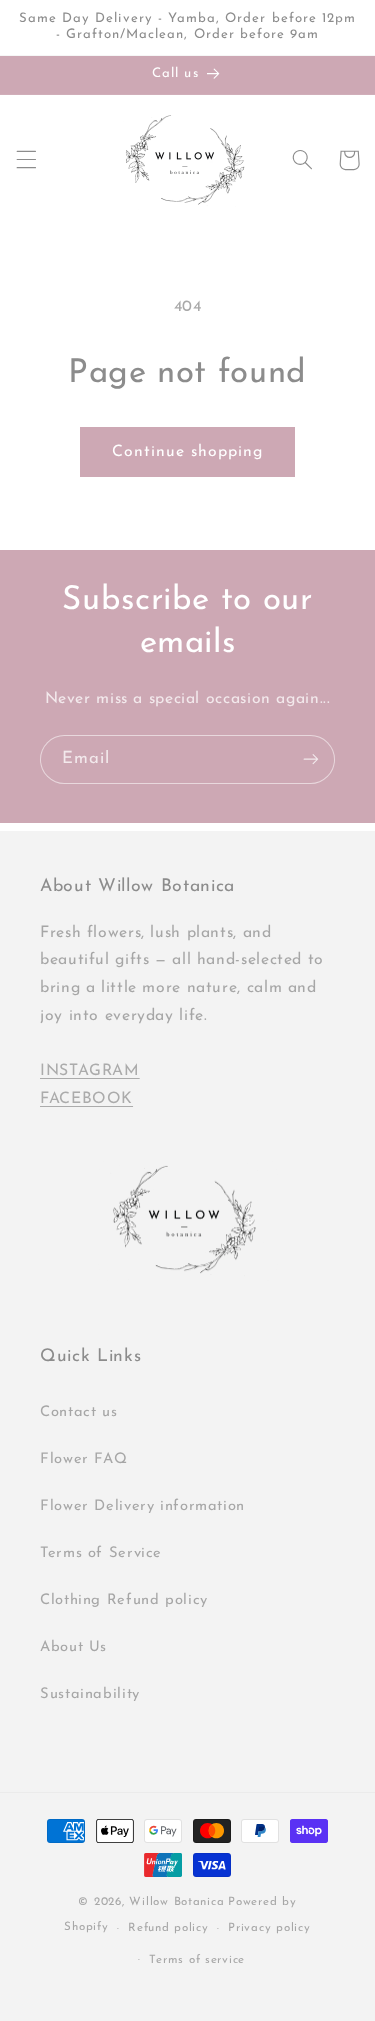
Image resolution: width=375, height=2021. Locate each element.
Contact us (78, 1412)
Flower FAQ (83, 1459)
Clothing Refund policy (124, 1600)
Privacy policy (269, 1928)
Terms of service (197, 1960)
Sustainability (90, 1694)
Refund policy (168, 1928)
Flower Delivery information (142, 1506)
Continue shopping (188, 452)
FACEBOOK (86, 1099)
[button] (26, 160)
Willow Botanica (176, 1902)
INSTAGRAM (90, 1071)
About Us (73, 1647)
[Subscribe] (311, 759)
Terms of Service (101, 1553)
